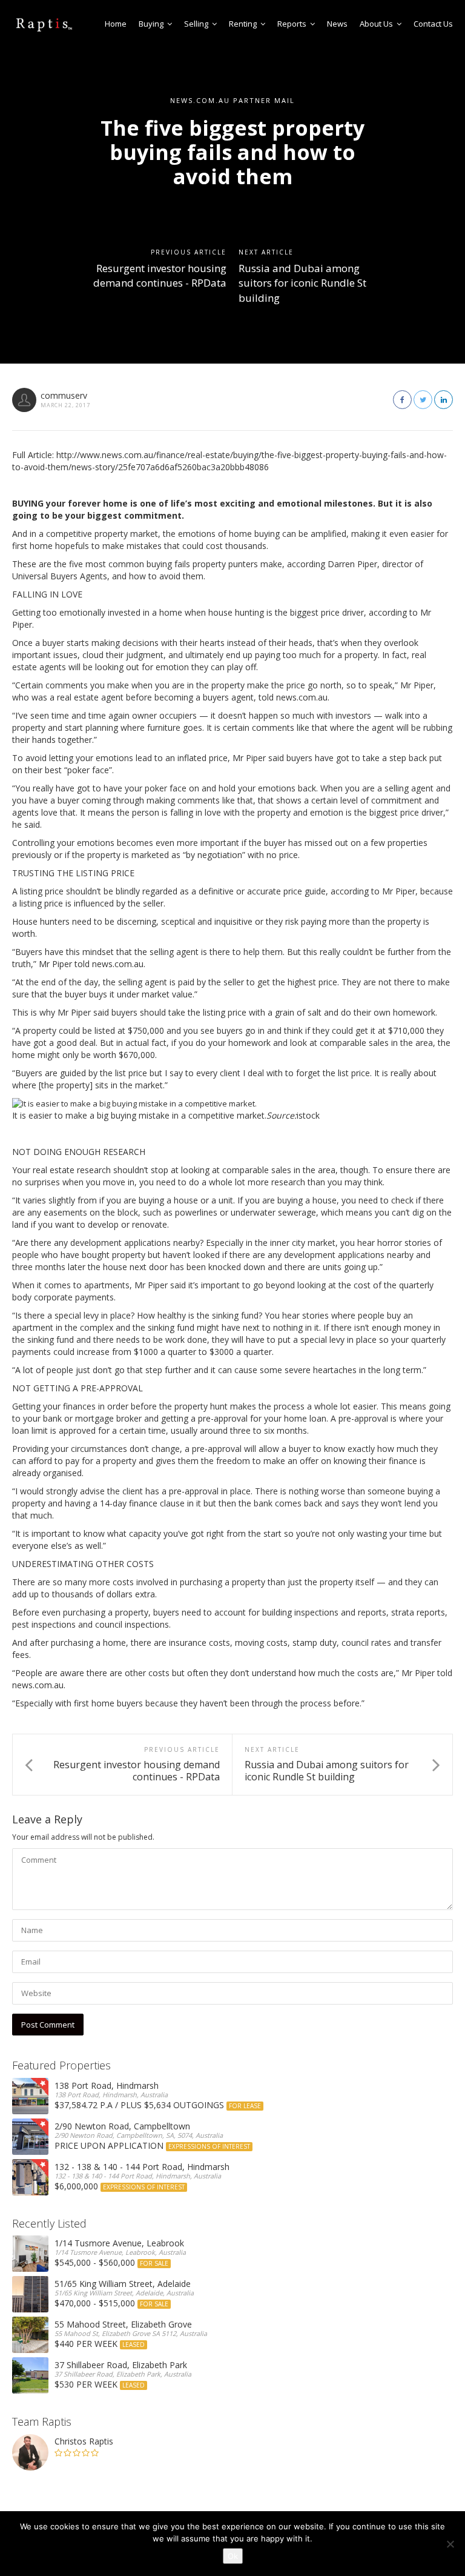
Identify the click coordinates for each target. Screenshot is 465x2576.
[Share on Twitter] (423, 400)
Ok (233, 2556)
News (337, 24)
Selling (196, 24)
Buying (151, 24)
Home (116, 24)
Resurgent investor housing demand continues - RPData (160, 275)
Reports (292, 24)
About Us (376, 24)
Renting (243, 24)
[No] (450, 2544)
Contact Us (433, 24)
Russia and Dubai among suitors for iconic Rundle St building (302, 283)
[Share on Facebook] (402, 400)
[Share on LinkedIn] (444, 400)
